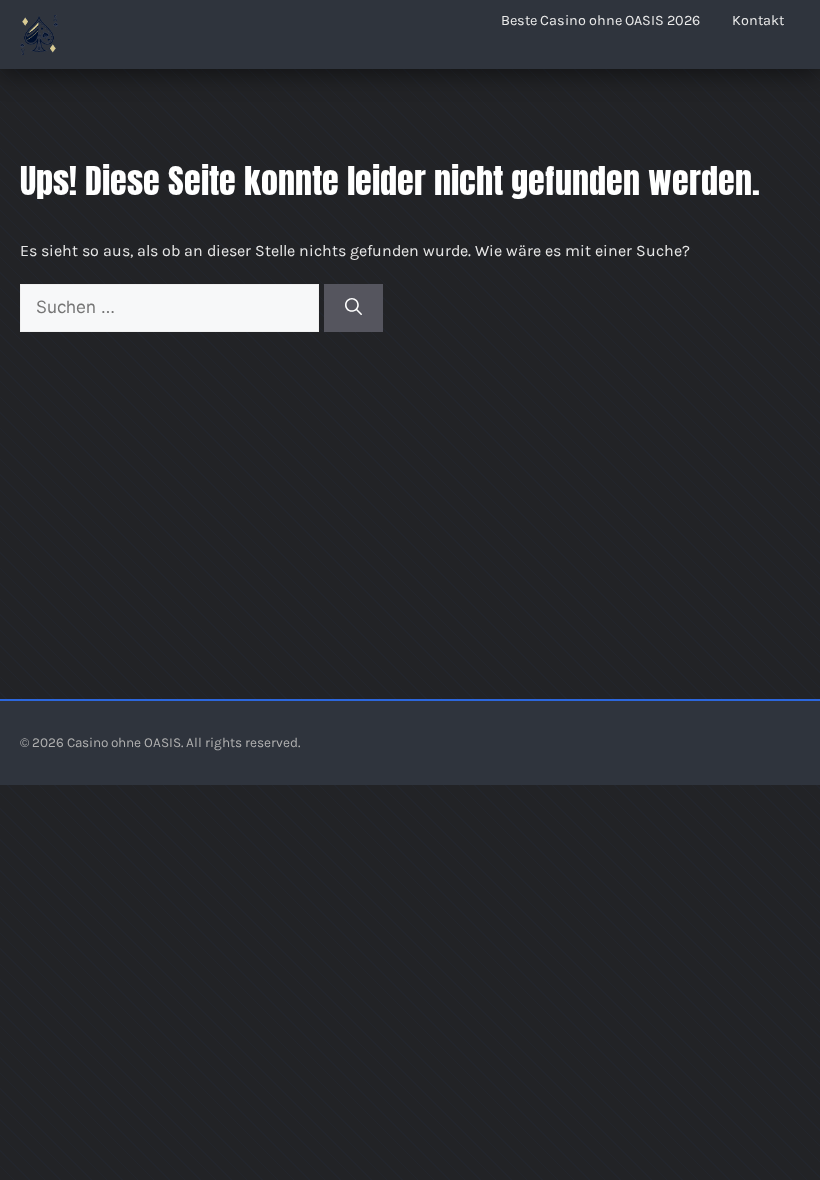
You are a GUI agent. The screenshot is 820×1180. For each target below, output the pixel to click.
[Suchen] (353, 308)
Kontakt (758, 20)
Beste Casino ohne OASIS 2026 (600, 20)
